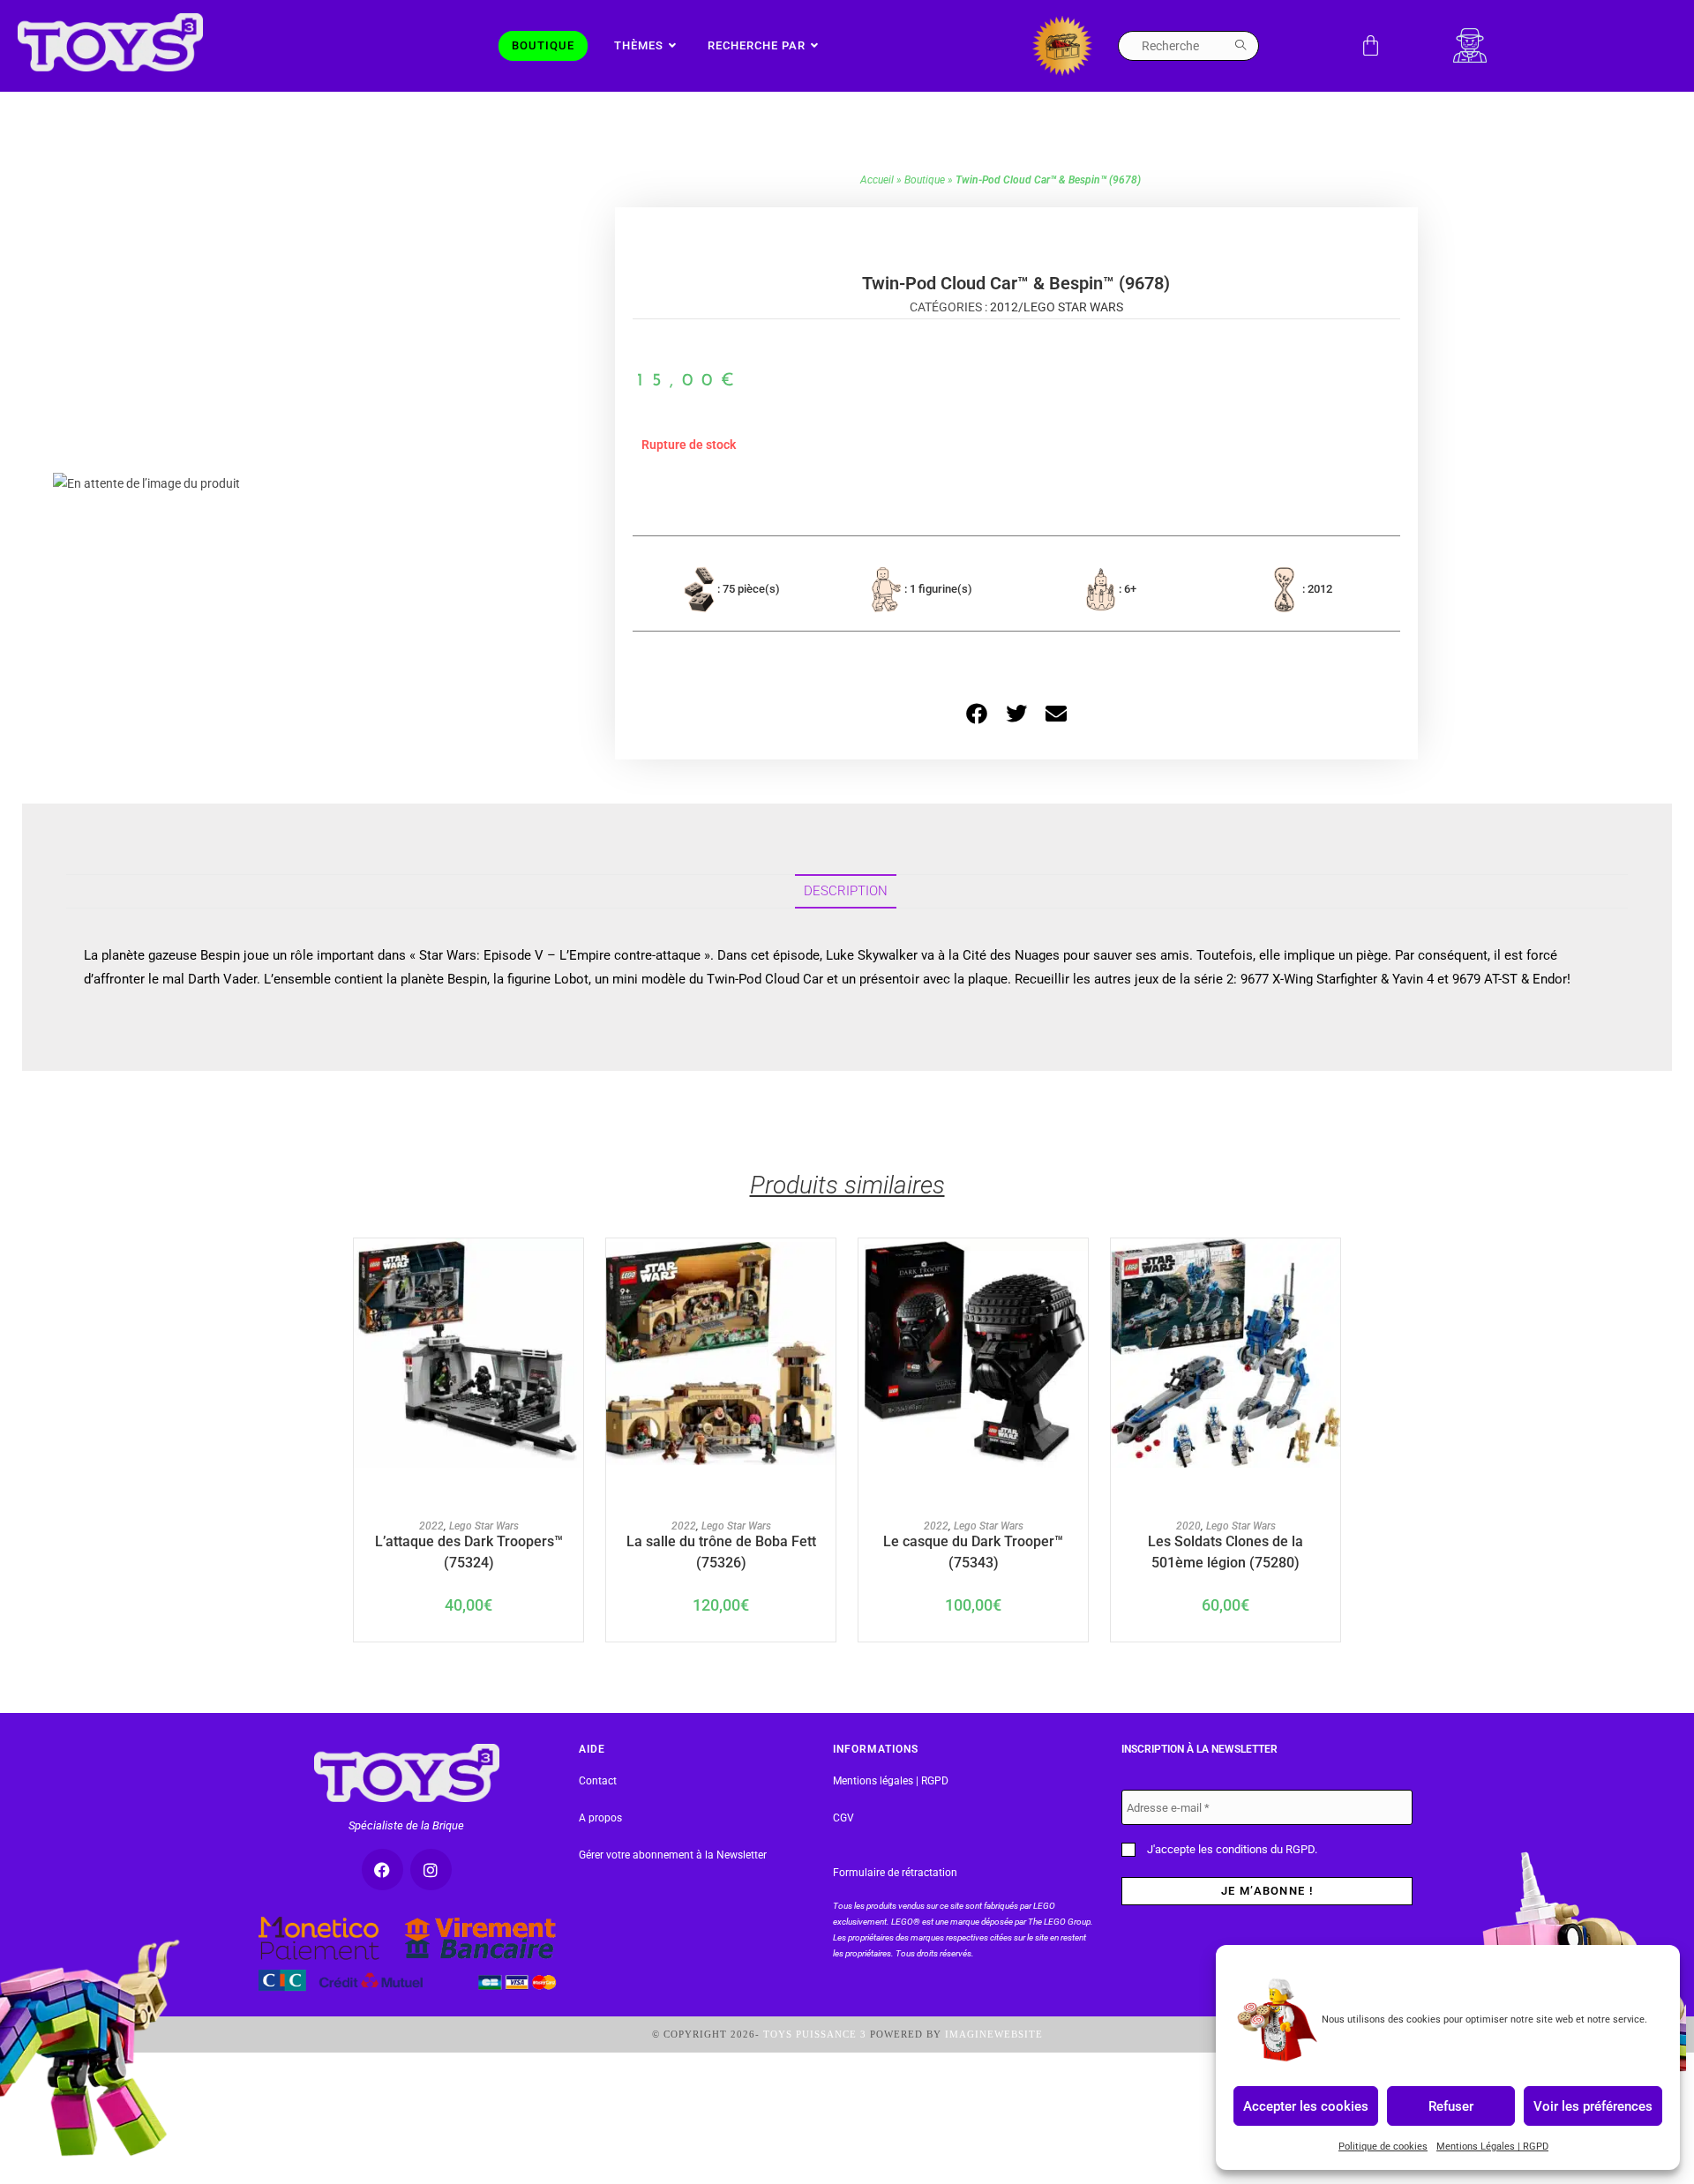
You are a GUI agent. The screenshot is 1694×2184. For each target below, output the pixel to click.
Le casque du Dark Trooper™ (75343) (973, 1551)
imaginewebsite (994, 2034)
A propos (600, 1818)
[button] (976, 713)
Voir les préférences (1593, 2105)
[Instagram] (431, 1870)
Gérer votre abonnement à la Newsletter (673, 1855)
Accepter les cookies (1306, 2105)
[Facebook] (382, 1870)
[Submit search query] (1241, 46)
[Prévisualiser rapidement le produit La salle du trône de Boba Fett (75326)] (827, 1269)
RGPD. (1301, 1849)
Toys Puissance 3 (815, 2034)
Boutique (925, 180)
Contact (598, 1781)
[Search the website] (1188, 45)
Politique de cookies (1383, 2147)
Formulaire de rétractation (895, 1873)
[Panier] (1371, 45)
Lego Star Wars (1073, 307)
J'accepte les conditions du (1231, 1849)
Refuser (1451, 2105)
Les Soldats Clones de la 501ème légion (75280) (1226, 1551)
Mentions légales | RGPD (891, 1781)
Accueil (877, 180)
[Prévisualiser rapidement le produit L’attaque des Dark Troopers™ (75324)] (574, 1269)
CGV (843, 1818)
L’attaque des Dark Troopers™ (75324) (469, 1551)
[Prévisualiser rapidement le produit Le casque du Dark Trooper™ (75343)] (1079, 1269)
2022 (431, 1526)
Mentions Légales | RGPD (1492, 2147)
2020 (1188, 1526)
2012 (1004, 307)
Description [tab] (846, 891)
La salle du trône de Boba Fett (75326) (721, 1551)
